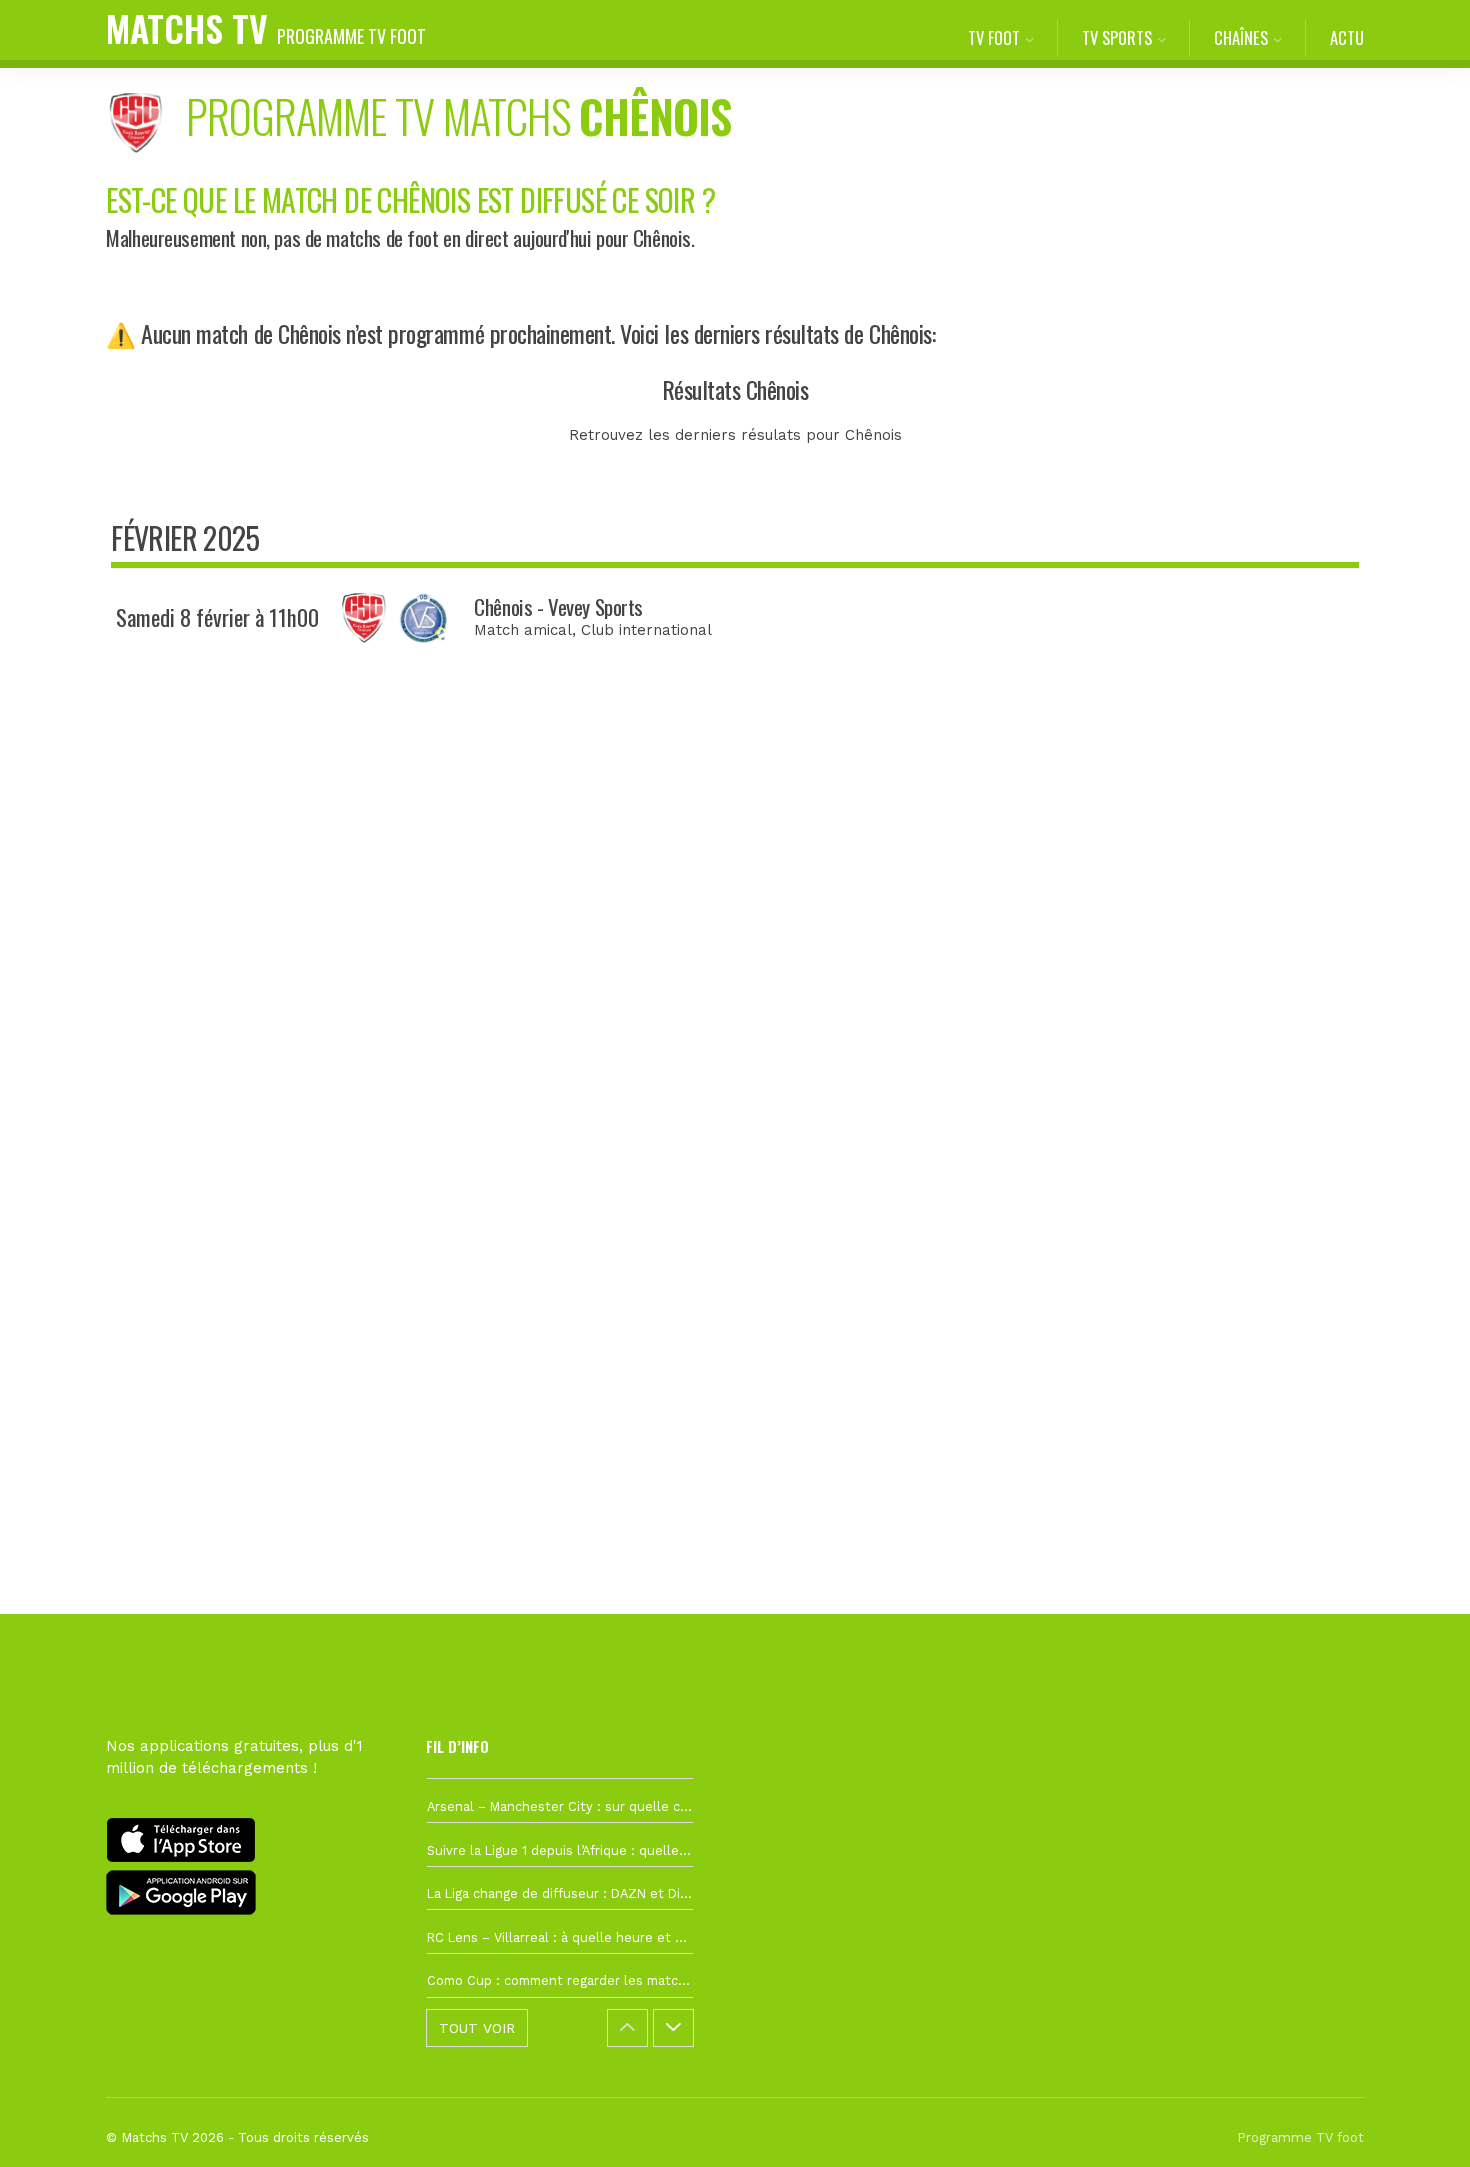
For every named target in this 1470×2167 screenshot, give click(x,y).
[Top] (1416, 2123)
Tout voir (477, 2028)
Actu (1347, 37)
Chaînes (1241, 37)
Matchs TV (266, 27)
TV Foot (994, 37)
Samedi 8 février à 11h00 (217, 617)
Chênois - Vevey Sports (558, 606)
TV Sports (1117, 37)
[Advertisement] (735, 1034)
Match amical (523, 630)
